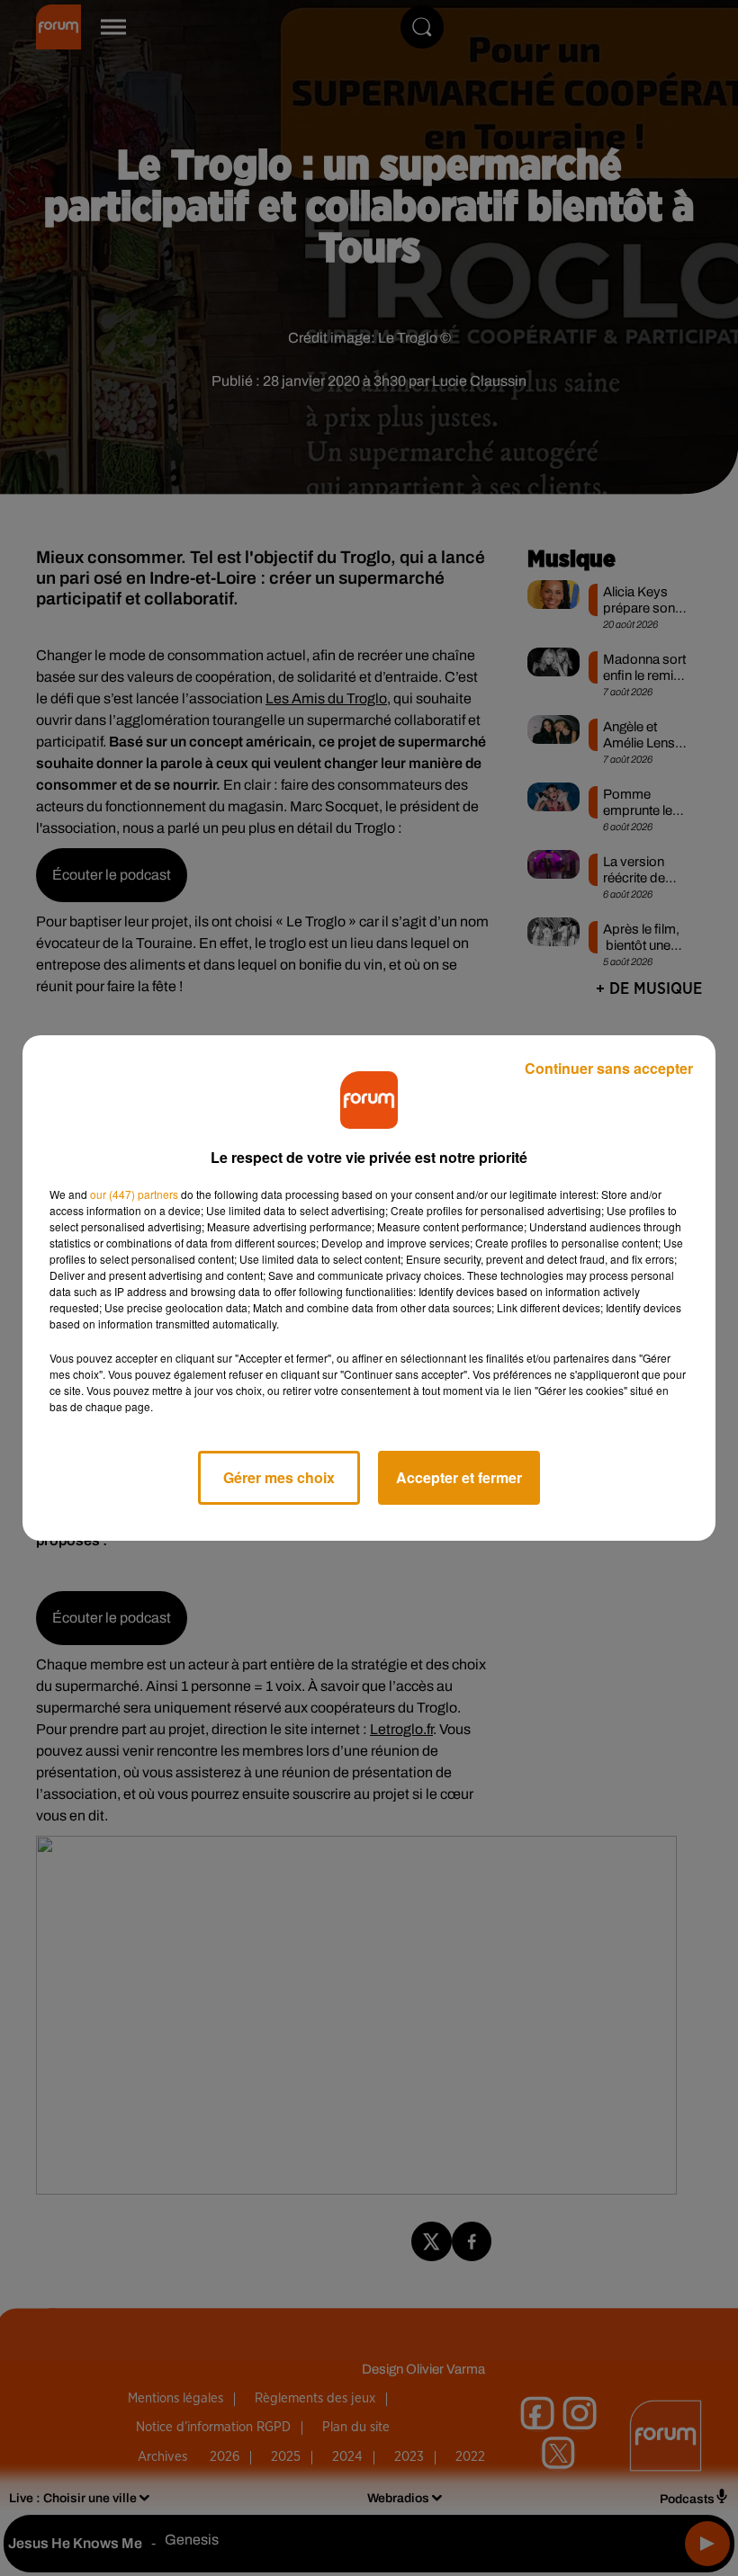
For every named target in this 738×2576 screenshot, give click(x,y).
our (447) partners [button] (134, 1194)
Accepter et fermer (459, 1477)
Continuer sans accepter (609, 1068)
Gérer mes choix (279, 1477)
